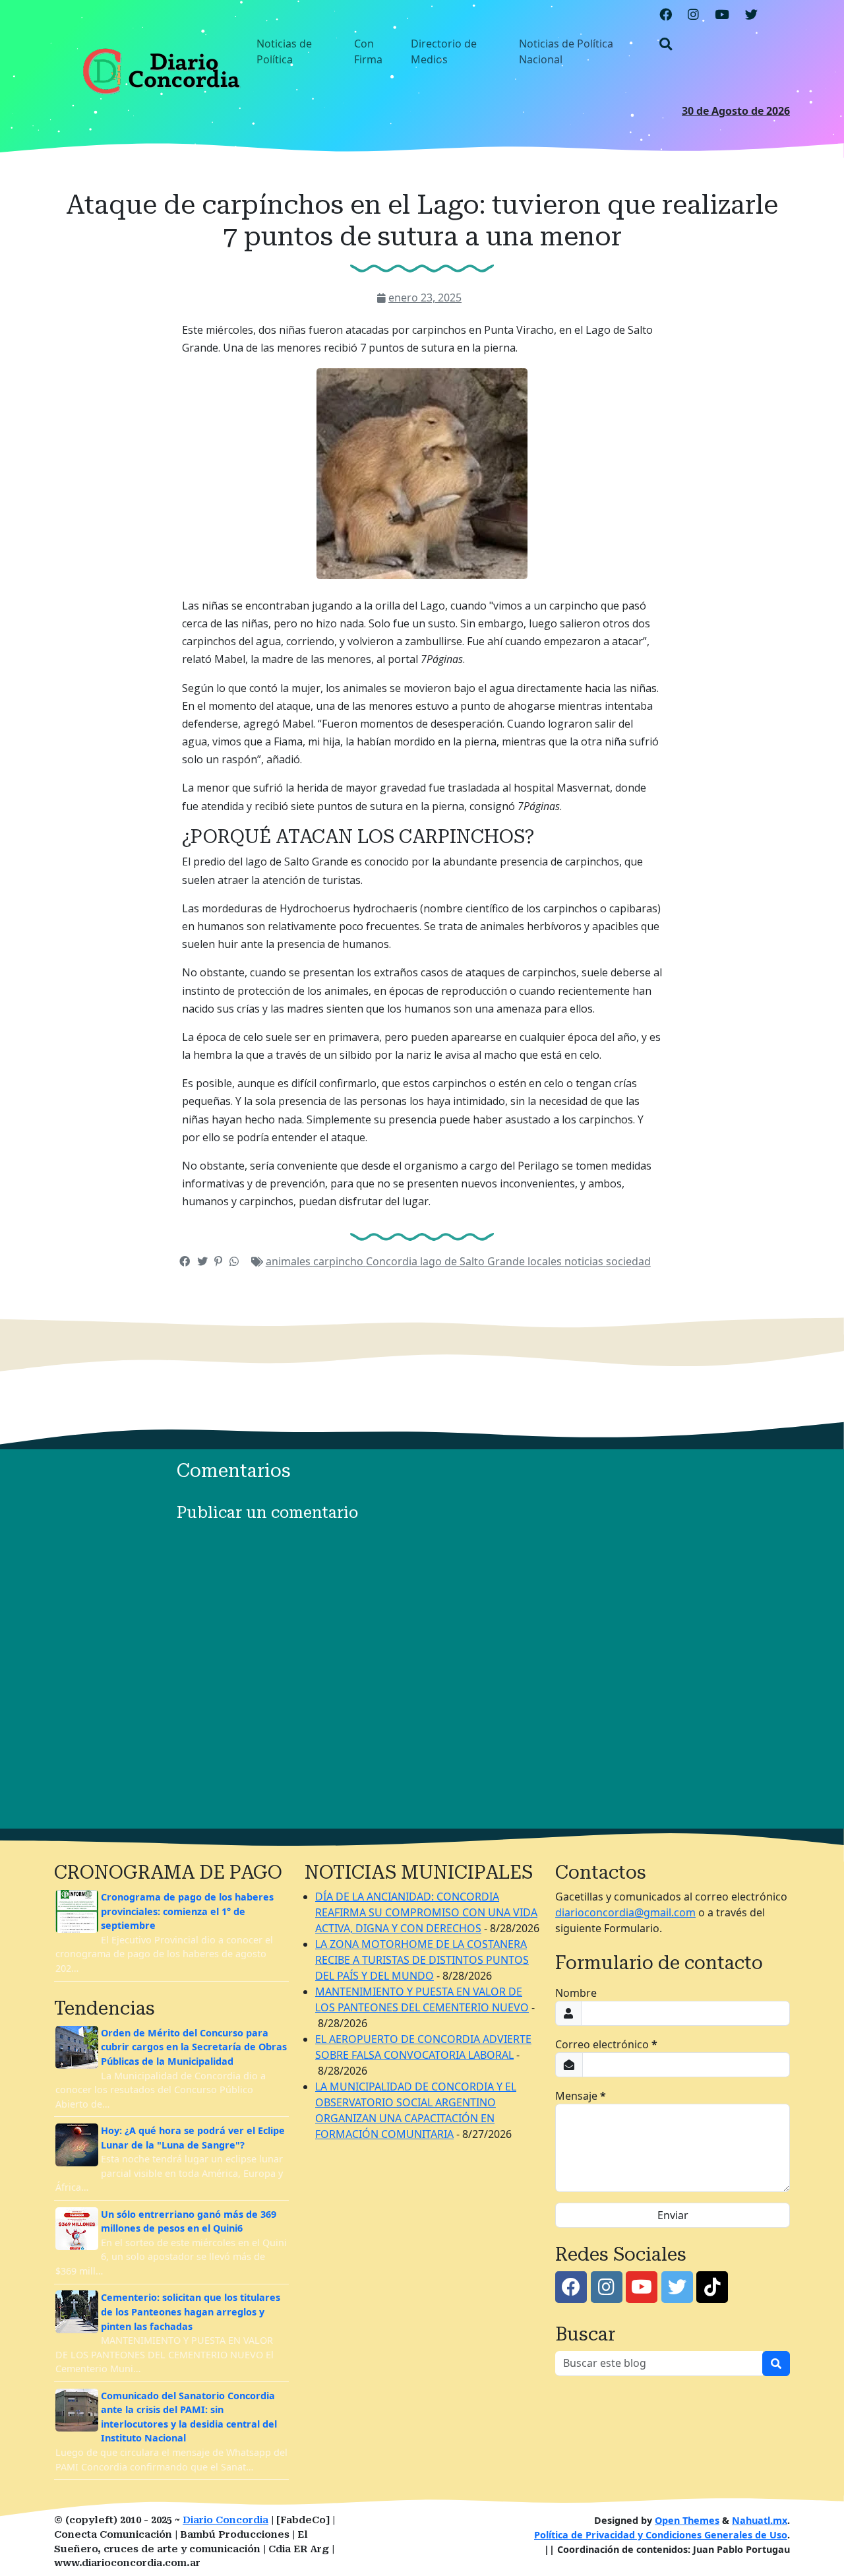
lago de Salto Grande (474, 1261)
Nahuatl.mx (760, 2520)
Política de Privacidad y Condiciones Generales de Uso (661, 2535)
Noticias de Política (284, 51)
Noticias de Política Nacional (566, 51)
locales (546, 1261)
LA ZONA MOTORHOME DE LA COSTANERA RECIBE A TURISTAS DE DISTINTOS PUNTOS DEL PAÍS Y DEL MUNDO (422, 1960)
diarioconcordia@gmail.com (625, 1912)
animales (289, 1261)
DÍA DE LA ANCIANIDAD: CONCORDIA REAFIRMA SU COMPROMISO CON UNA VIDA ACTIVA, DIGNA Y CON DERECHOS (426, 1912)
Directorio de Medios (444, 51)
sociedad (628, 1261)
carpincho (340, 1261)
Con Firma (368, 51)
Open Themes (687, 2520)
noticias (585, 1261)
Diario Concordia (226, 2520)
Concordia (393, 1261)
